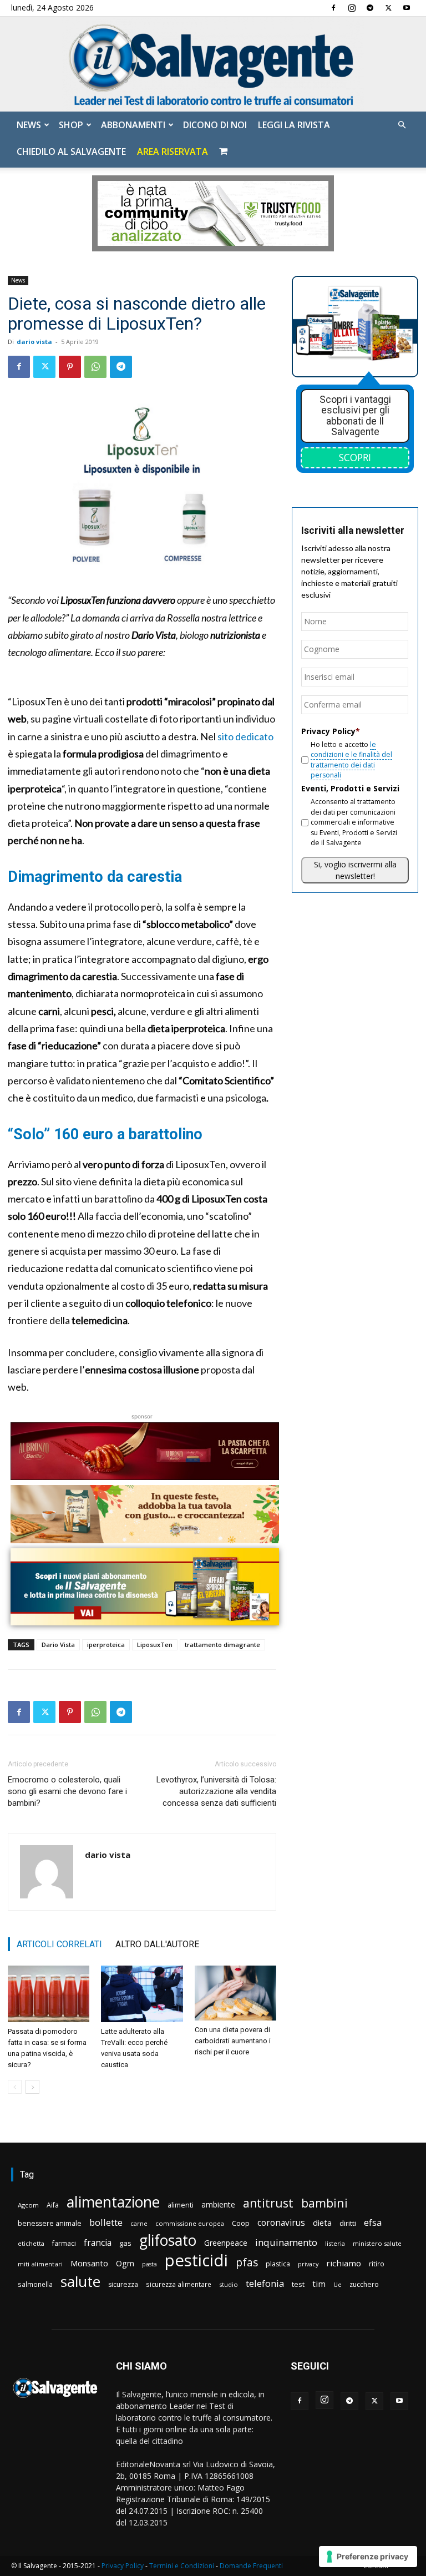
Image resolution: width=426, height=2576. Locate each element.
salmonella (35, 2284)
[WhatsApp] (95, 367)
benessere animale (50, 2223)
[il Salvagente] (213, 64)
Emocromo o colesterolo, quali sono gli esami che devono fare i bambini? (67, 1791)
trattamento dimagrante (222, 1645)
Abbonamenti (133, 125)
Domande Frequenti (251, 2566)
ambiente (218, 2204)
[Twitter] (388, 8)
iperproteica (106, 1645)
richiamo (344, 2263)
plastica (278, 2264)
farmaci (64, 2243)
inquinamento (286, 2242)
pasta (149, 2264)
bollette (106, 2222)
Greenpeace (226, 2243)
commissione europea (190, 2223)
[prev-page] (15, 2087)
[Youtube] (407, 8)
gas (125, 2243)
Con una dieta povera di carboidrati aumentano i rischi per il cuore (233, 2041)
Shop (71, 125)
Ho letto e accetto (351, 760)
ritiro (377, 2264)
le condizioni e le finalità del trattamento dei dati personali (351, 760)
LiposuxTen (155, 1645)
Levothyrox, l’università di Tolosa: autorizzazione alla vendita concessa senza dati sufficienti (216, 1791)
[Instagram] (352, 8)
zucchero (364, 2284)
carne (139, 2223)
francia (98, 2243)
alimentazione (113, 2202)
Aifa (53, 2205)
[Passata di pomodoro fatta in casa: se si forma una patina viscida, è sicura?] (49, 1994)
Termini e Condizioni (182, 2566)
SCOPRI (355, 457)
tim (319, 2284)
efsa (373, 2223)
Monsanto (89, 2263)
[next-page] (32, 2087)
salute (80, 2282)
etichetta (31, 2243)
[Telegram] (370, 8)
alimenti (181, 2205)
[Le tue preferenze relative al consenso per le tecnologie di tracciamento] (368, 2557)
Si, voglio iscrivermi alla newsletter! (355, 870)
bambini (324, 2203)
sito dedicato (245, 736)
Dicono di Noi (215, 125)
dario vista (34, 342)
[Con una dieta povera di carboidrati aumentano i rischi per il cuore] (235, 1993)
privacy (308, 2264)
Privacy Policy (123, 2566)
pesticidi (196, 2261)
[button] (402, 125)
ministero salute (377, 2243)
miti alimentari (40, 2264)
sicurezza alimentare (179, 2284)
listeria (335, 2243)
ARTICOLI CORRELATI (59, 1944)
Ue (338, 2284)
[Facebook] (333, 8)
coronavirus (281, 2223)
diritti (348, 2223)
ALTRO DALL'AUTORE (157, 1944)
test (298, 2284)
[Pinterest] (70, 367)
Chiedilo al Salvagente (71, 151)
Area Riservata (173, 151)
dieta (322, 2223)
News (29, 125)
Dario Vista (58, 1645)
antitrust (268, 2203)
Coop (241, 2223)
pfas (247, 2263)
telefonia (265, 2283)
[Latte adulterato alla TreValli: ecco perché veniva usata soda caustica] (142, 1994)
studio (229, 2284)
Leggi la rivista (294, 125)
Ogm (125, 2263)
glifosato (168, 2241)
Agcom (28, 2205)
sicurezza (123, 2284)
